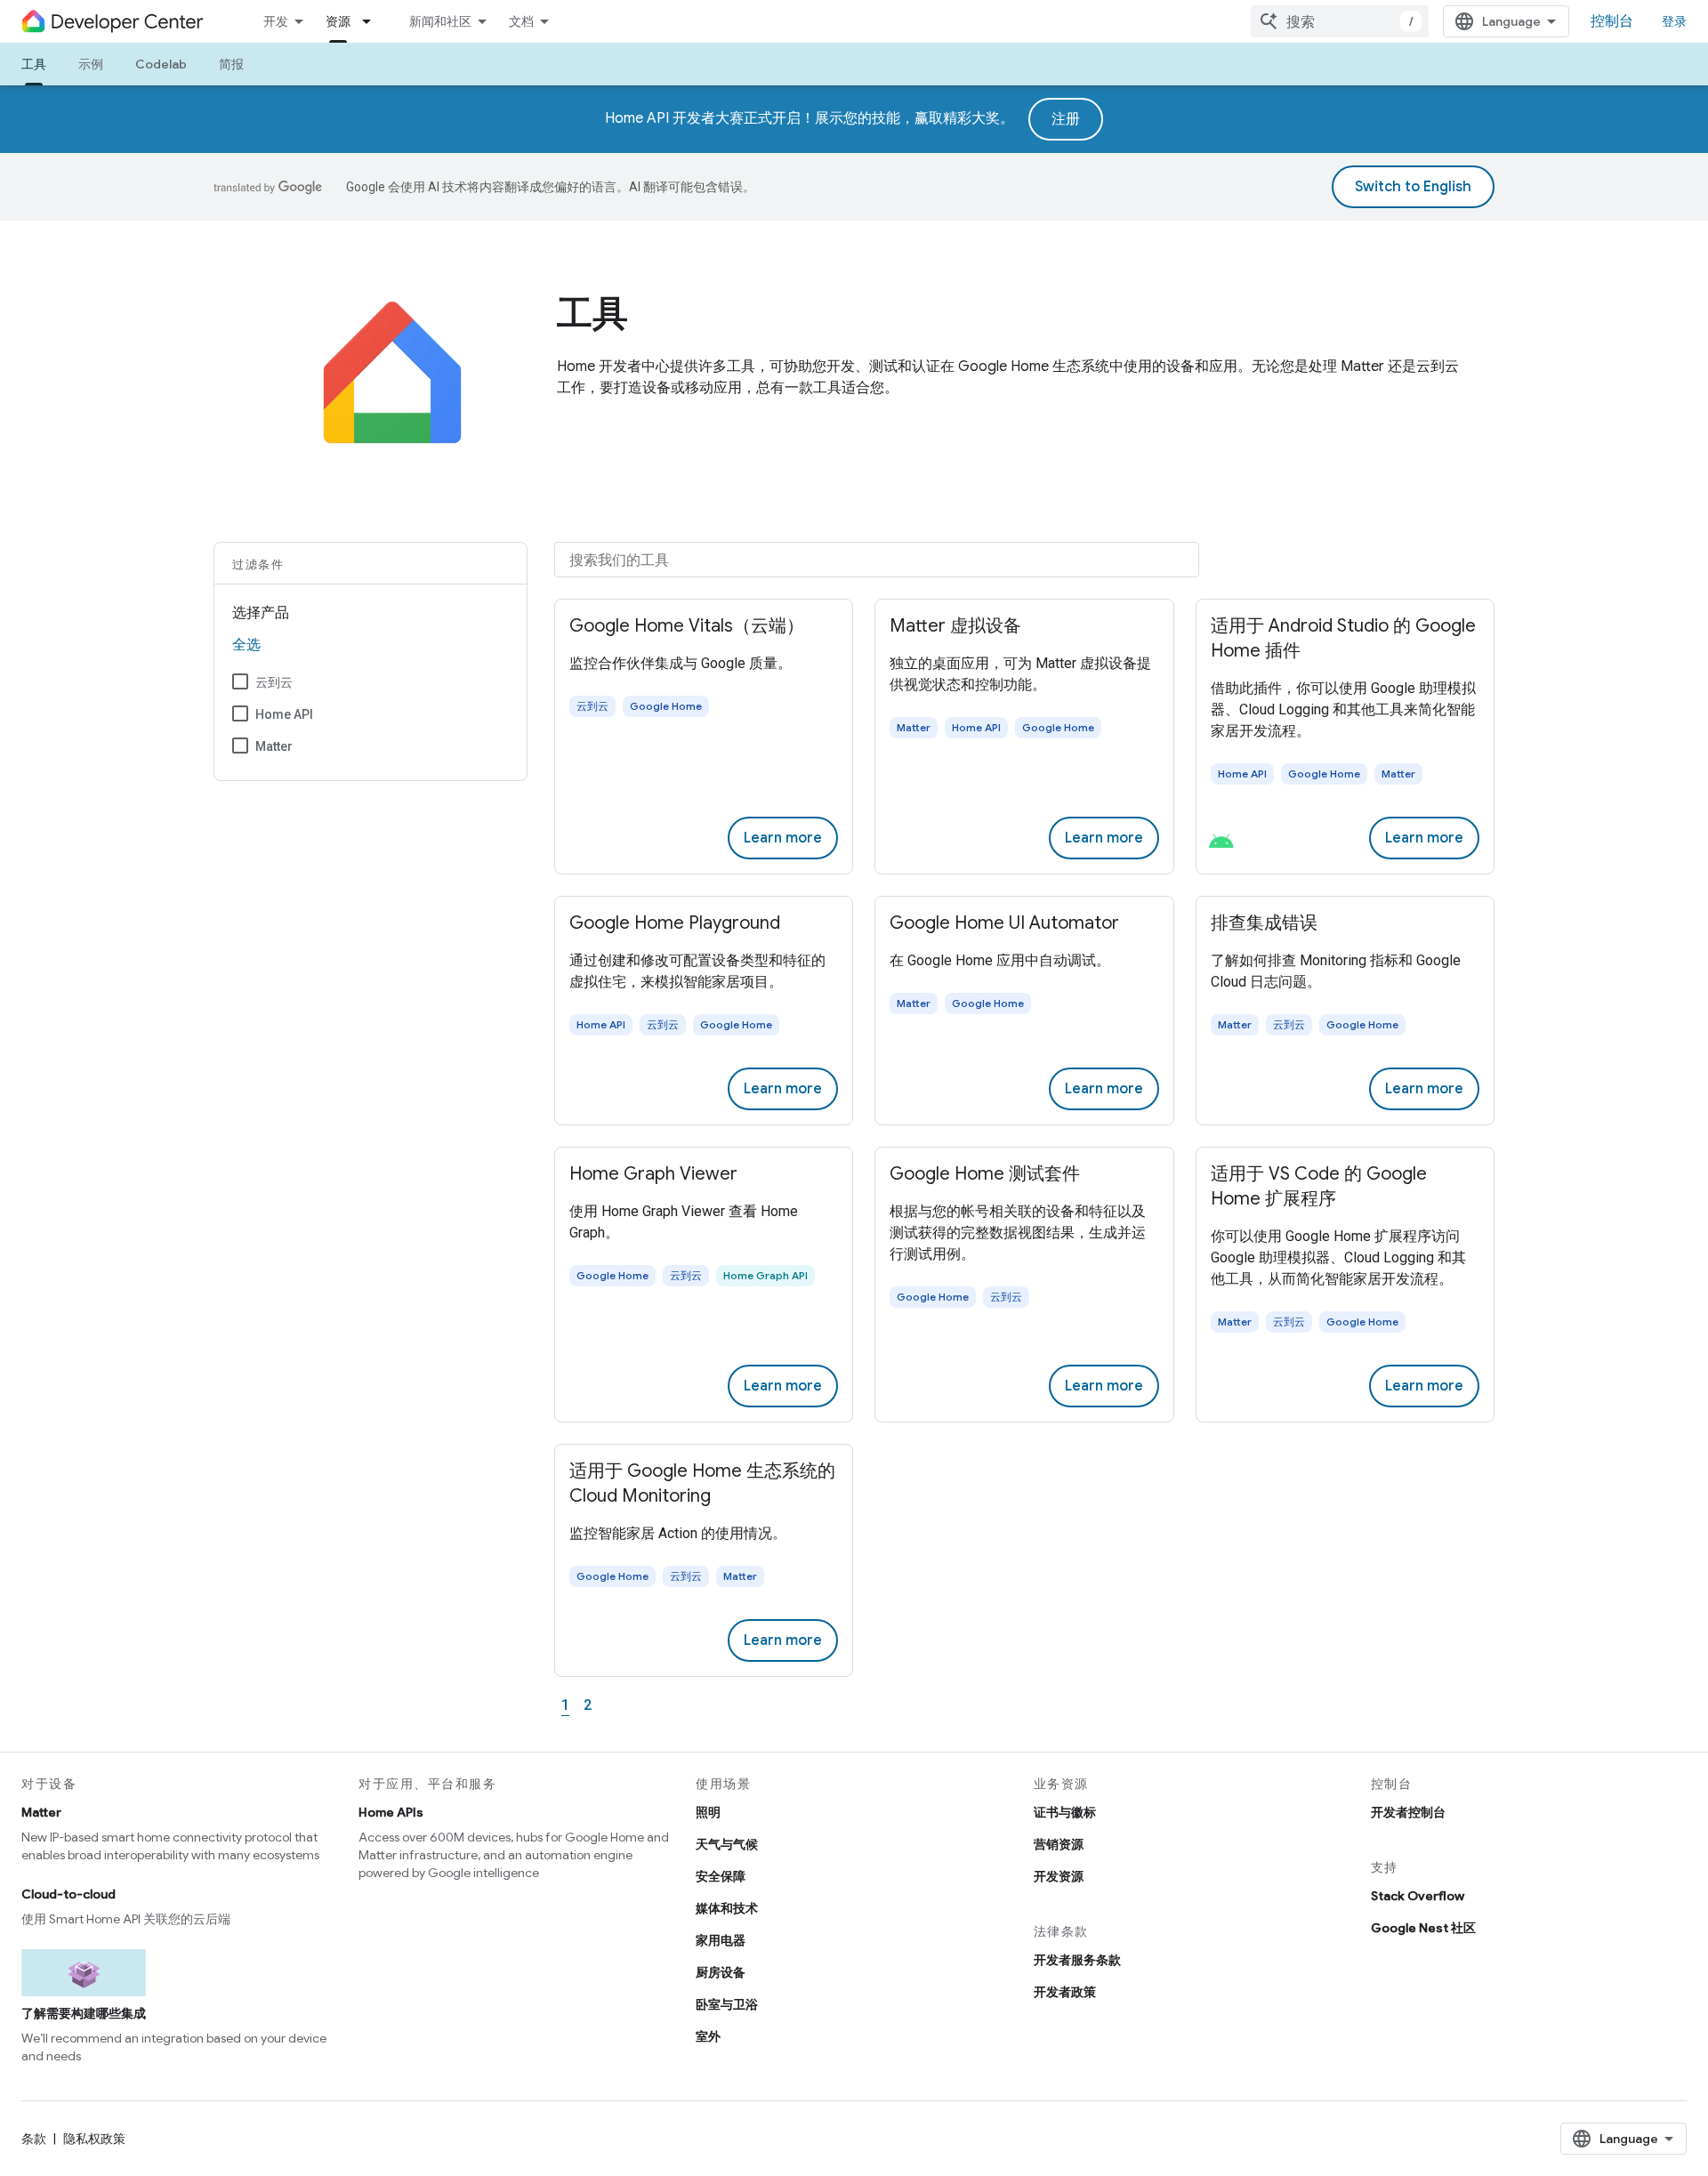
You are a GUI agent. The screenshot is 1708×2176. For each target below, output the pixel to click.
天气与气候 (727, 1844)
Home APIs (391, 1812)
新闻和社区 (440, 21)
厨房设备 (721, 1972)
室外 (708, 2036)
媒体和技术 (727, 1908)
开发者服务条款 (1077, 1960)
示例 (91, 64)
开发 (276, 21)
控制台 (1612, 21)
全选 (246, 645)
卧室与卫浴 (727, 2004)
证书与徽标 (1065, 1812)
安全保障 (721, 1876)
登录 (1674, 21)
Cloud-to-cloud (68, 1894)
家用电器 (721, 1940)
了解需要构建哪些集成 (84, 2013)
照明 (708, 1812)
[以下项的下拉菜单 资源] (372, 21)
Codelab (161, 64)
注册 (1066, 119)
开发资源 (1059, 1876)
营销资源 (1059, 1844)
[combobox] (1340, 21)
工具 (34, 64)
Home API (284, 714)
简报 (231, 64)
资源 (338, 21)
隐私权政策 (94, 2139)
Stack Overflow (1418, 1896)
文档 (521, 21)
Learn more (783, 838)
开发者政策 (1065, 1992)
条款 (34, 2139)
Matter (274, 746)
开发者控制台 (1408, 1812)
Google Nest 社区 (1423, 1928)
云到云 (274, 682)
